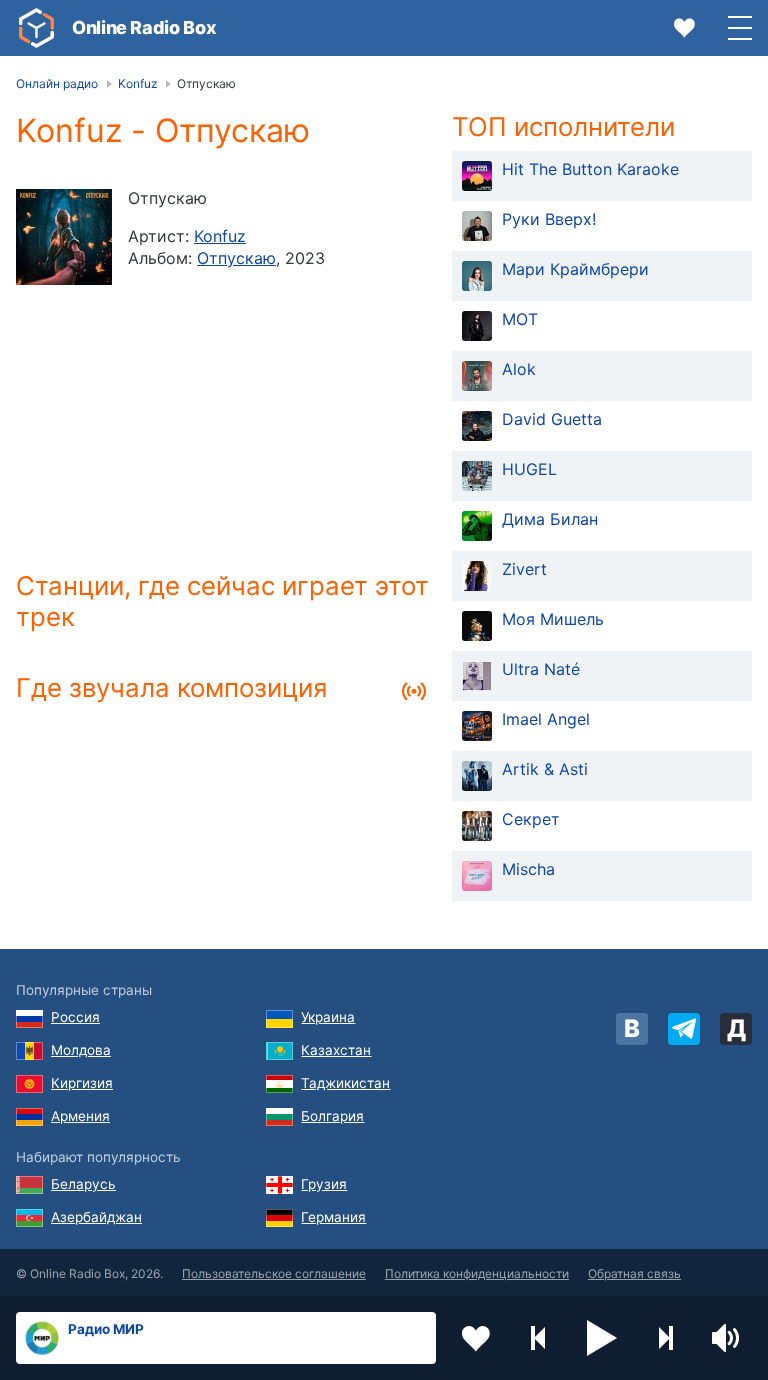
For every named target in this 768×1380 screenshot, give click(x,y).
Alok (519, 369)
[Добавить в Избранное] (476, 1338)
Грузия (324, 1184)
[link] (36, 28)
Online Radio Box (144, 27)
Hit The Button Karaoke (590, 169)
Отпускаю (236, 258)
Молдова (81, 1050)
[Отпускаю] (64, 237)
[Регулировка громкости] (728, 1338)
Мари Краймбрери (575, 269)
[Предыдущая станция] (539, 1338)
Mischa (528, 869)
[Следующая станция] (665, 1338)
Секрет (531, 819)
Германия (333, 1217)
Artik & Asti (545, 769)
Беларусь (83, 1184)
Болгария (332, 1116)
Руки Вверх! (549, 219)
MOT (520, 319)
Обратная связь (634, 1273)
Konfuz (220, 236)
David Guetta (552, 419)
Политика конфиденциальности (477, 1273)
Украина (328, 1017)
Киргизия (82, 1083)
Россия (75, 1017)
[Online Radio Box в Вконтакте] (632, 1029)
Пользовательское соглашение (274, 1273)
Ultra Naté (541, 669)
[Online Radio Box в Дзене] (736, 1029)
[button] (602, 1338)
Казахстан (336, 1050)
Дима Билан (550, 519)
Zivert (524, 569)
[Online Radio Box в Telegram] (684, 1029)
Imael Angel (546, 719)
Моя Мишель (553, 619)
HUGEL (529, 469)
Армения (80, 1116)
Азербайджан (96, 1217)
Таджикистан (345, 1083)
